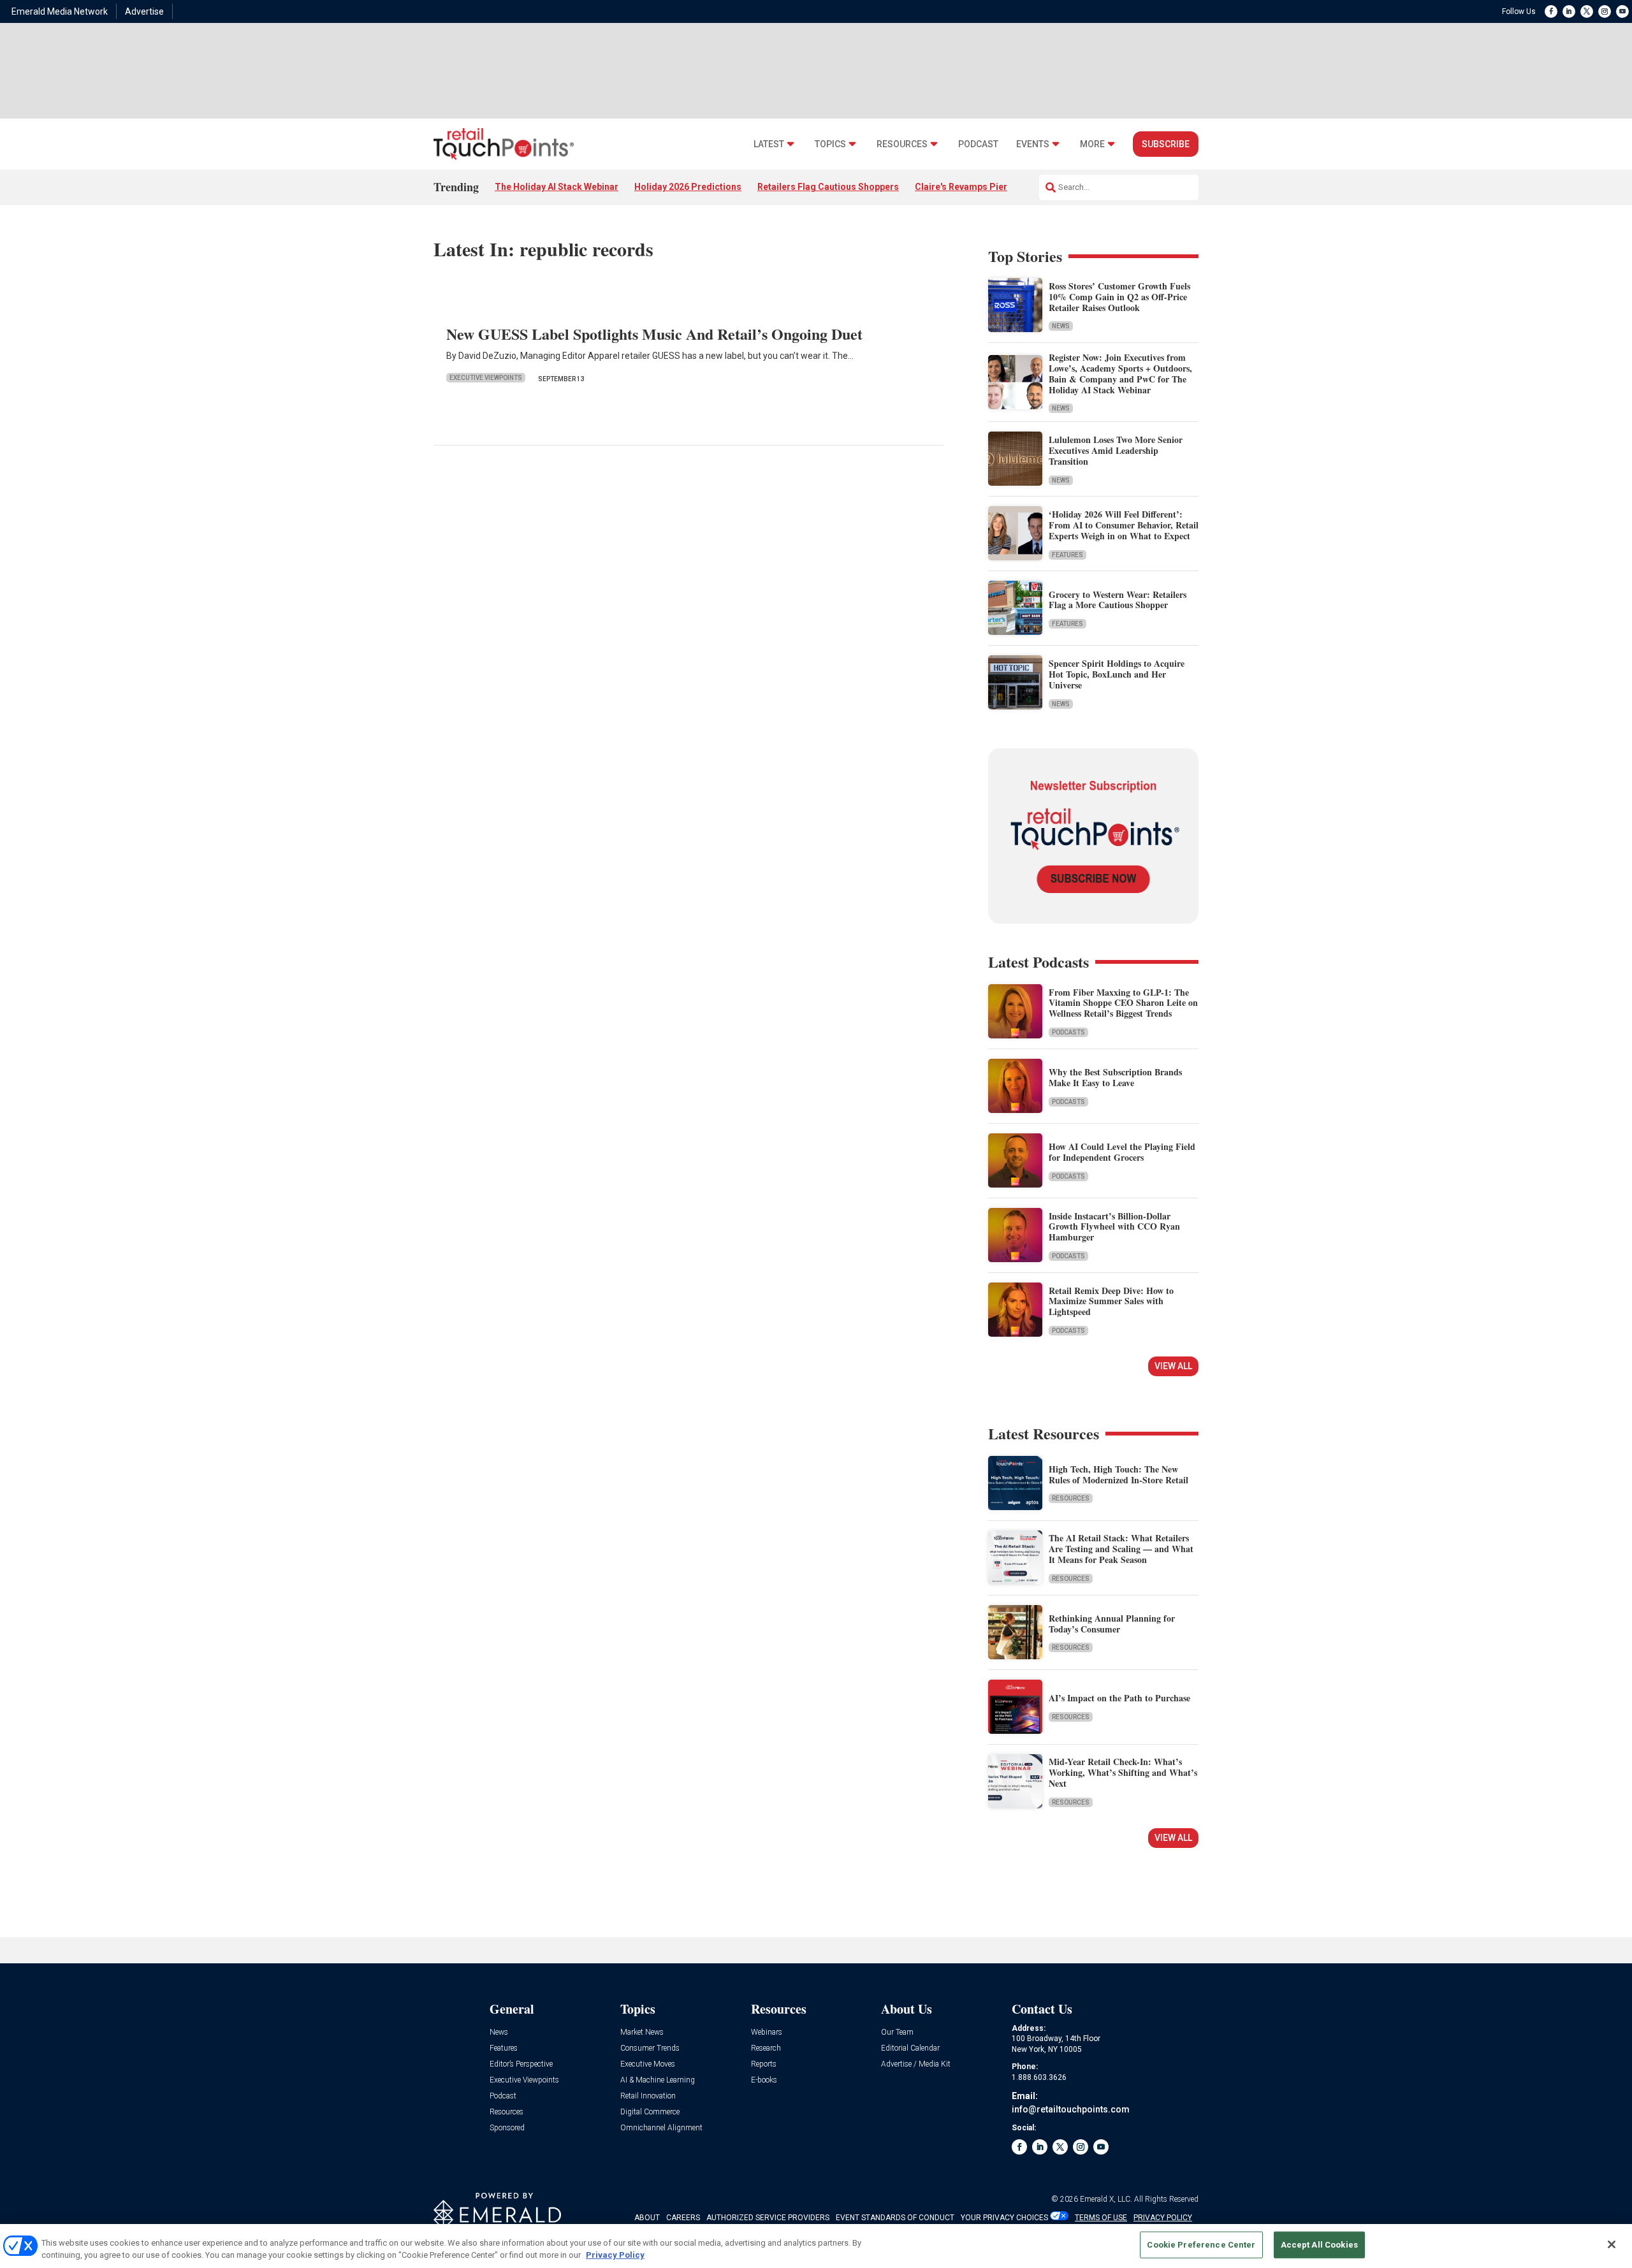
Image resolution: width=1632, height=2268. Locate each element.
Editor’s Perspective (521, 2064)
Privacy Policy (615, 2255)
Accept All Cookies (1319, 2245)
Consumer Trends (650, 2048)
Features (1067, 555)
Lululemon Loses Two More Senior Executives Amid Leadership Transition (1116, 450)
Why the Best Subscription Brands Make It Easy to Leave (1115, 1077)
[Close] (1612, 2244)
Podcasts (1068, 1032)
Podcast (978, 144)
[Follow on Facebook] (1551, 11)
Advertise (144, 11)
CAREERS (683, 2218)
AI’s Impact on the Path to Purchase (1119, 1698)
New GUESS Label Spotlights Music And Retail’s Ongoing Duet (654, 334)
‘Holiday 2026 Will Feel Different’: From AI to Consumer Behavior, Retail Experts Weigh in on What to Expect (1124, 525)
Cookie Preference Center (1201, 2245)
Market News (642, 2032)
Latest (769, 144)
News (1061, 326)
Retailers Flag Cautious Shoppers (828, 187)
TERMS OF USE (1101, 2218)
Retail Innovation (648, 2096)
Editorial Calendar (910, 2048)
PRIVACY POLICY (1163, 2218)
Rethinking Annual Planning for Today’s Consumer (1112, 1624)
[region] (816, 2246)
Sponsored (507, 2128)
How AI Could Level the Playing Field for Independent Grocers (1122, 1152)
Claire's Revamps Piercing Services (990, 187)
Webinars (767, 2032)
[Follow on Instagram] (1605, 11)
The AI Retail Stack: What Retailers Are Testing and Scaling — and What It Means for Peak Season (1121, 1549)
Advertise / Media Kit (916, 2064)
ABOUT (647, 2218)
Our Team (897, 2032)
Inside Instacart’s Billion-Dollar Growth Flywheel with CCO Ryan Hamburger (1114, 1227)
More (1092, 144)
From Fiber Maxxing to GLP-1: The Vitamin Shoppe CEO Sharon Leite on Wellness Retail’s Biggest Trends (1123, 1003)
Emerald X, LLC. (1106, 2199)
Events (1033, 144)
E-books (764, 2080)
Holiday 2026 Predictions (688, 187)
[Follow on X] (1587, 11)
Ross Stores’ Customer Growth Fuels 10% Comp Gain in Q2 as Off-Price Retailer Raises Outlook (1119, 297)
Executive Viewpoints (486, 378)
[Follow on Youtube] (1622, 11)
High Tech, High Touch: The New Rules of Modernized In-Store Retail (1118, 1474)
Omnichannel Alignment (661, 2128)
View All (1173, 1366)
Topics (830, 144)
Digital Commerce (650, 2112)
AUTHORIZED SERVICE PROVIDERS (768, 2218)
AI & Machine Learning (658, 2080)
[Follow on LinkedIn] (1569, 11)
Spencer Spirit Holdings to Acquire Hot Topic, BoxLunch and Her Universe (1117, 674)
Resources (902, 144)
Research (766, 2048)
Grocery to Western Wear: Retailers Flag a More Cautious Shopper (1118, 600)
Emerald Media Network (60, 11)
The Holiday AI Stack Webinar (557, 187)
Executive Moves (648, 2064)
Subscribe (1166, 144)
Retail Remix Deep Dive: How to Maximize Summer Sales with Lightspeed (1111, 1301)
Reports (764, 2064)
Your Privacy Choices (1004, 2218)
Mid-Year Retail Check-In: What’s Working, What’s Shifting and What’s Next (1123, 1772)
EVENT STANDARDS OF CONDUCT (895, 2218)
